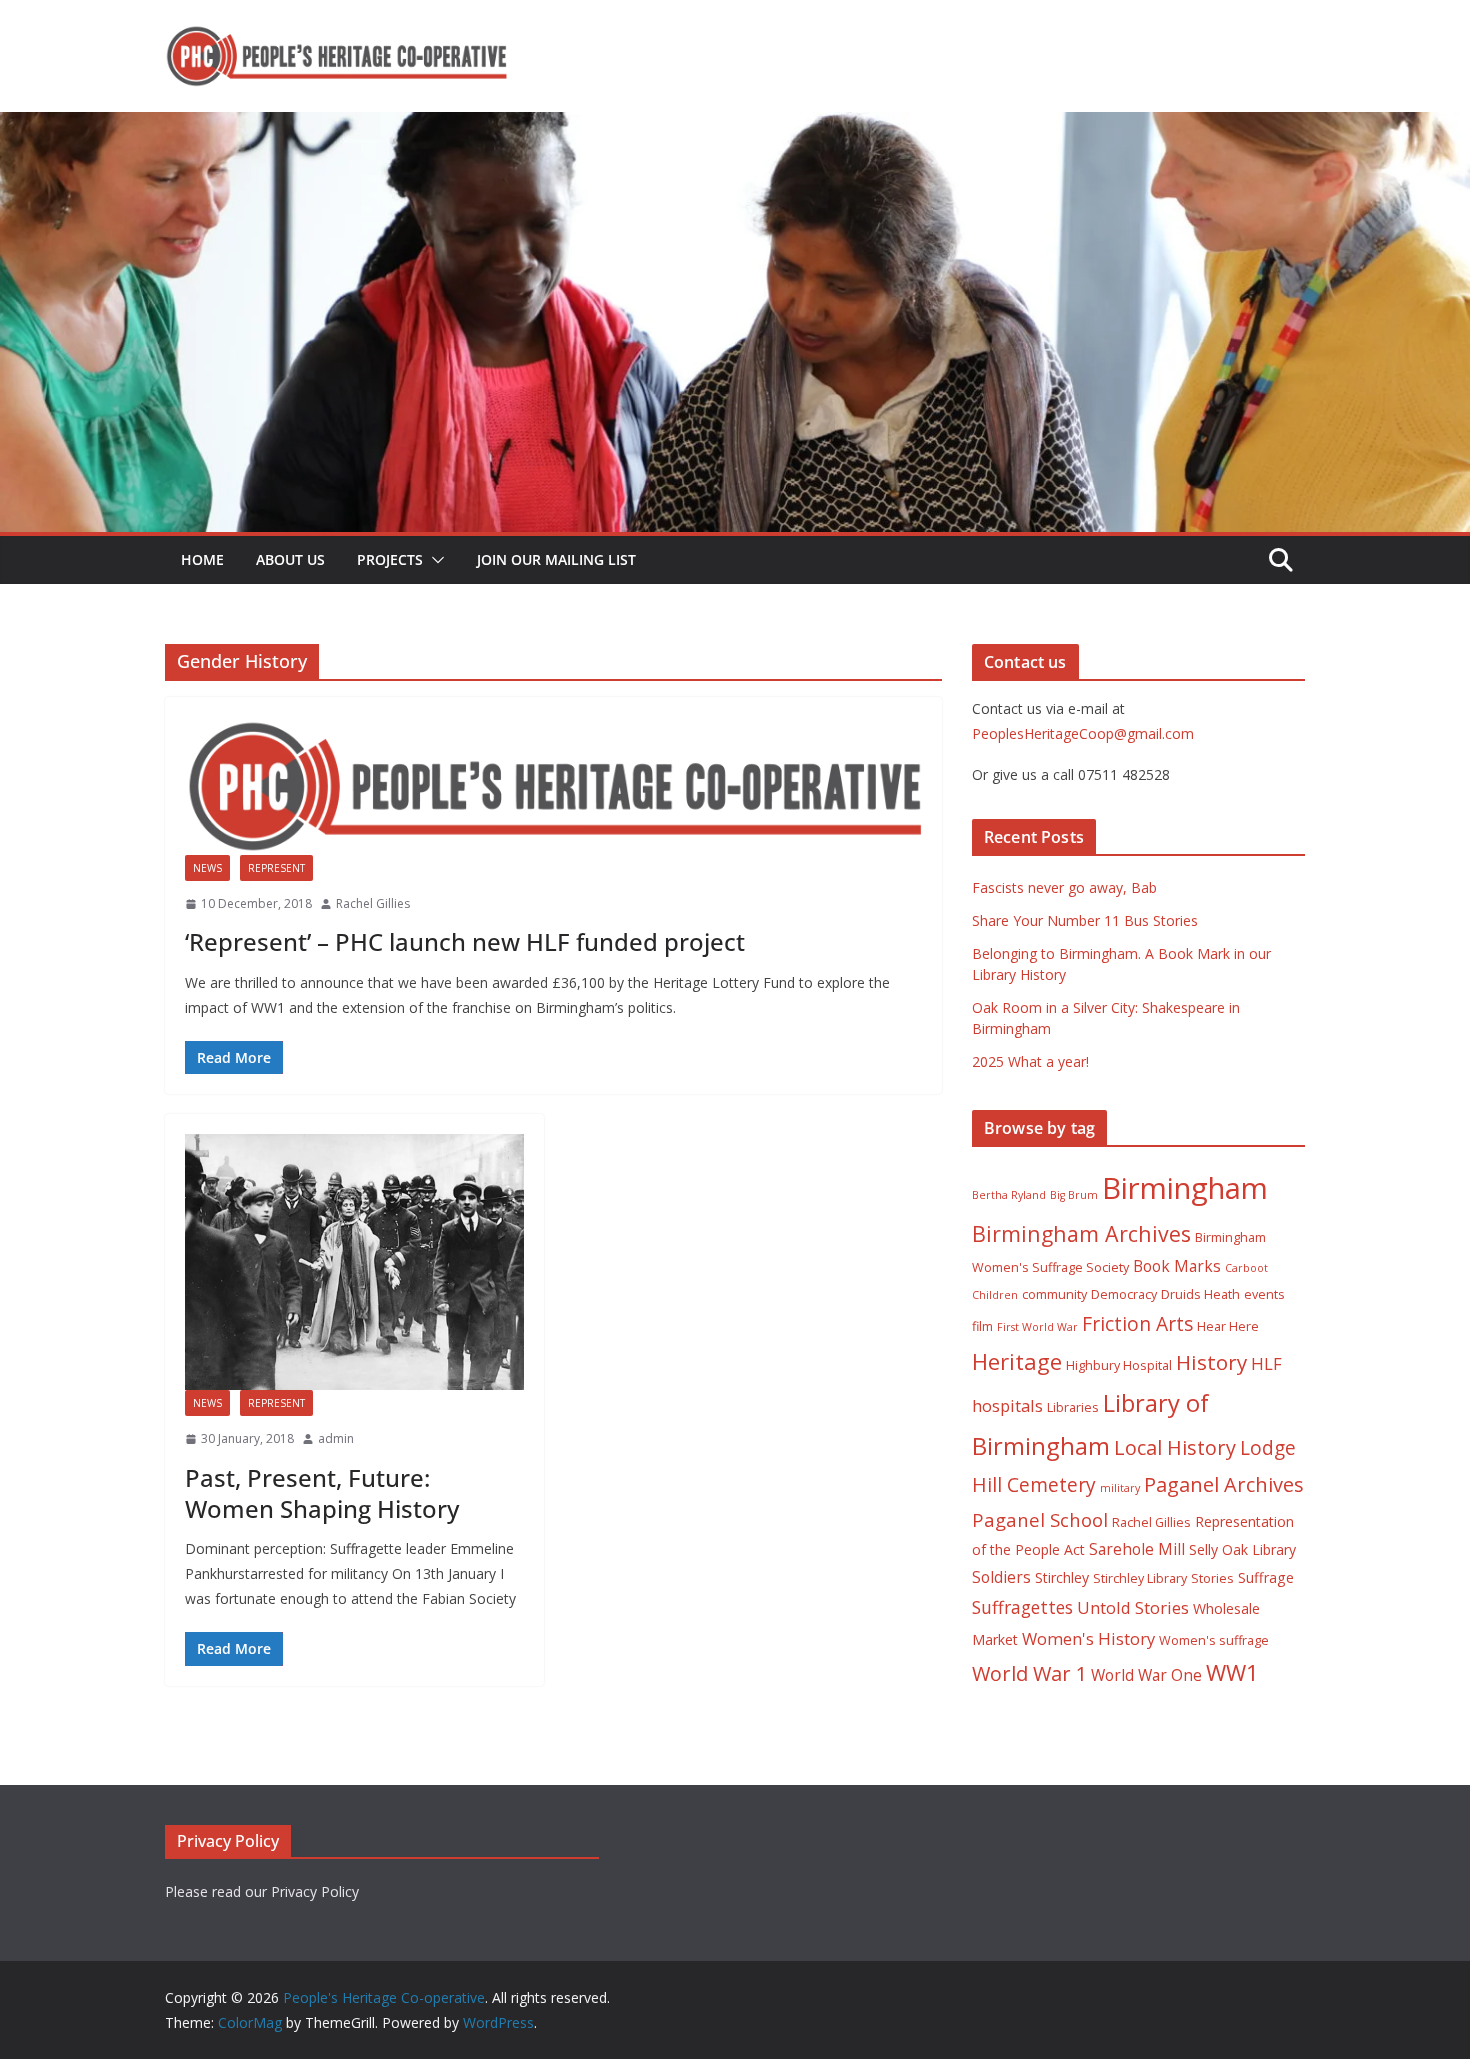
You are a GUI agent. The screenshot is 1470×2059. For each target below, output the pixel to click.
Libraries (1073, 1407)
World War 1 (1029, 1673)
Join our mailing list (556, 559)
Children (995, 1295)
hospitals (1007, 1405)
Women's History (1088, 1638)
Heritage (1017, 1361)
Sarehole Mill (1137, 1549)
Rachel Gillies (373, 903)
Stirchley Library (1140, 1578)
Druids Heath (1200, 1294)
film (982, 1326)
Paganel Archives (1224, 1484)
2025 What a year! (1030, 1061)
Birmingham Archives (1081, 1233)
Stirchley (1062, 1577)
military (1120, 1488)
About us (290, 559)
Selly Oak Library (1242, 1549)
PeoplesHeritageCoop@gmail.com (1083, 733)
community (1054, 1294)
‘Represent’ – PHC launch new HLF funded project (465, 941)
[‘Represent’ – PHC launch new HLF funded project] (553, 785)
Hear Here (1228, 1326)
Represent (276, 868)
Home (202, 559)
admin (336, 1438)
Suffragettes (1022, 1607)
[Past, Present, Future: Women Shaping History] (354, 1262)
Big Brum (1074, 1195)
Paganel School (1040, 1519)
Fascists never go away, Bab (1064, 887)
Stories (1212, 1578)
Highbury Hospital (1119, 1365)
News (207, 868)
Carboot (1246, 1268)
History (1211, 1362)
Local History (1175, 1447)
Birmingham (1185, 1188)
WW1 (1232, 1672)
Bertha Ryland (1009, 1195)
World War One (1146, 1675)
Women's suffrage (1214, 1640)
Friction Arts (1137, 1323)
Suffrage (1266, 1577)
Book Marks (1177, 1266)
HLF (1266, 1363)
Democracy (1124, 1294)
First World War (1037, 1327)
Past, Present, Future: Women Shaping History (322, 1493)
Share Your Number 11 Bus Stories (1085, 920)
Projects (390, 559)
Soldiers (1001, 1577)
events (1264, 1294)
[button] (434, 560)
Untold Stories (1133, 1607)
